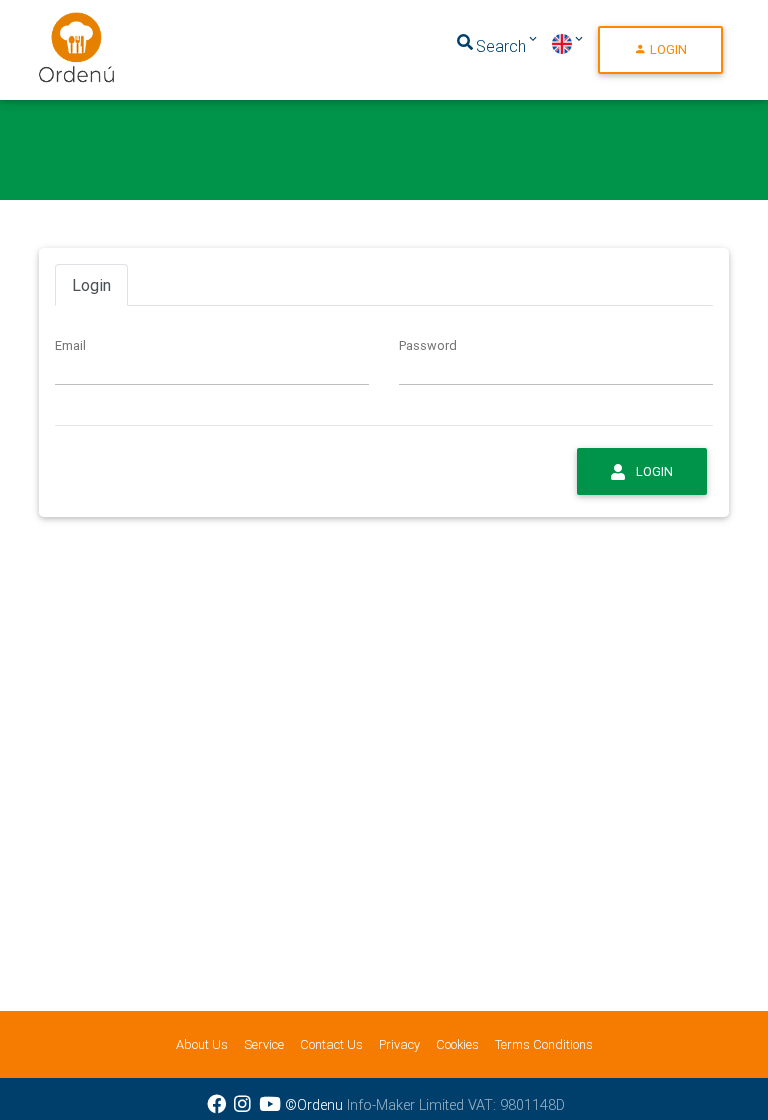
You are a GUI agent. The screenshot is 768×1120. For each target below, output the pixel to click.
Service (264, 1044)
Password (428, 345)
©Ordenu (314, 1105)
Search (501, 46)
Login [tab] (91, 285)
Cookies (457, 1044)
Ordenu (64, 24)
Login (667, 49)
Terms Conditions (544, 1044)
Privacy (399, 1044)
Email (70, 345)
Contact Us (331, 1044)
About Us (202, 1044)
